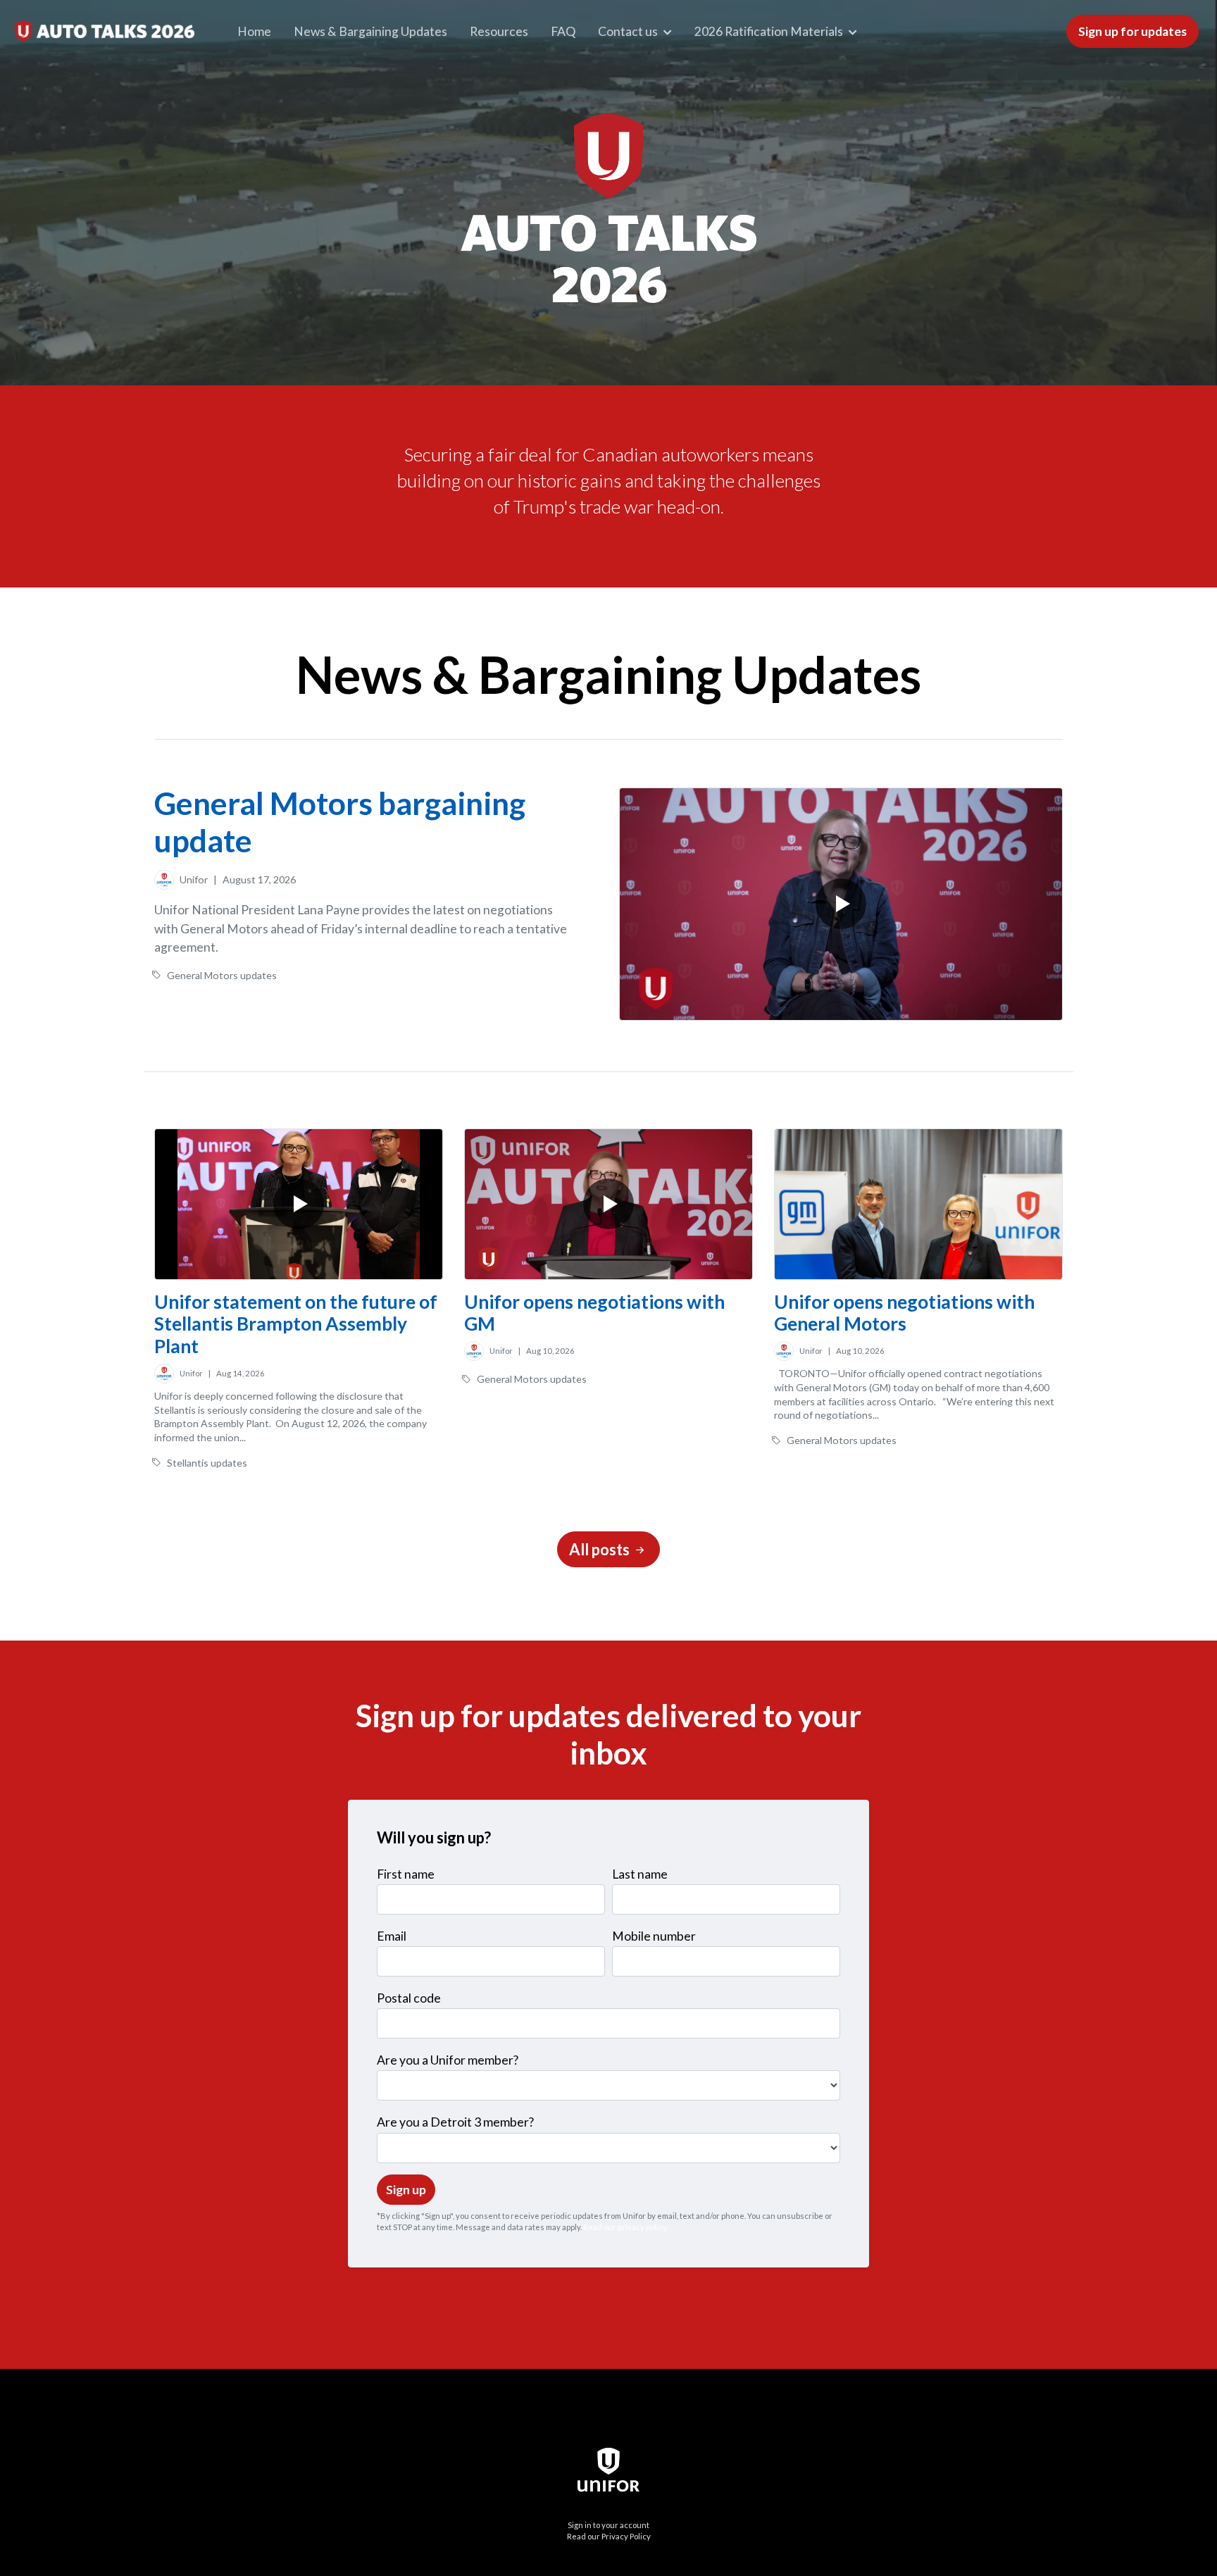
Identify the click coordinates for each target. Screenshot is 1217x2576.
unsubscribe (800, 2216)
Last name (640, 1874)
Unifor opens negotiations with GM (594, 1313)
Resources (499, 31)
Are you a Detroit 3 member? (455, 2122)
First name (406, 1874)
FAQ (563, 31)
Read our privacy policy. (625, 2227)
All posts (601, 1549)
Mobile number (654, 1936)
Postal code (409, 1998)
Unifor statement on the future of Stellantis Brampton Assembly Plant (296, 1324)
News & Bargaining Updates (370, 31)
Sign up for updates (1132, 31)
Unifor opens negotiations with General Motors (904, 1313)
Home (254, 31)
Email (392, 1936)
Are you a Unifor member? (448, 2060)
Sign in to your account (608, 2525)
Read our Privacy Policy (609, 2536)
